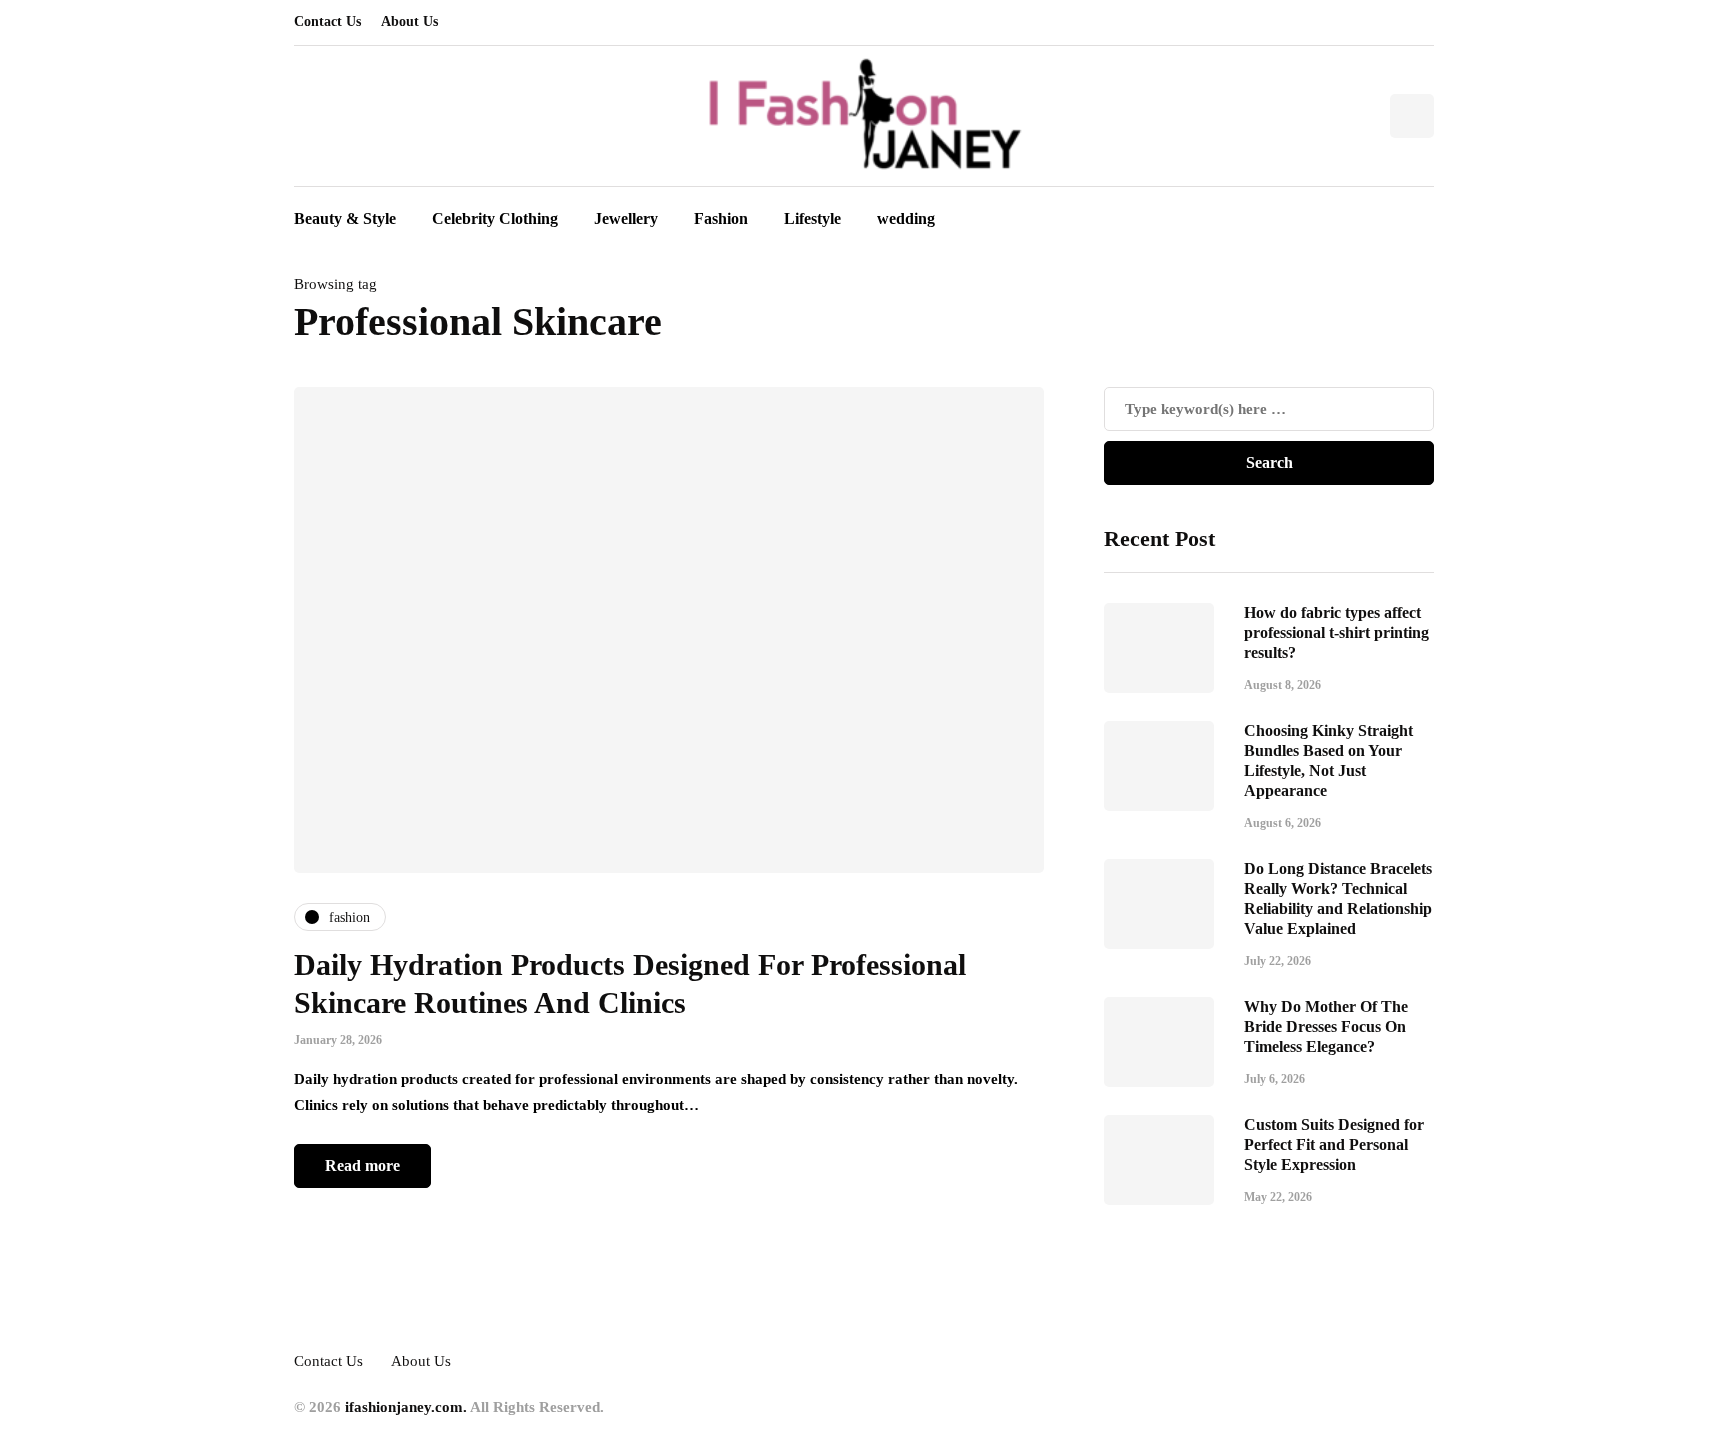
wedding (906, 218)
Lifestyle (812, 218)
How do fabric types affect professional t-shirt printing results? (1336, 632)
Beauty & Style (345, 218)
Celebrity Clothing (495, 218)
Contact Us (327, 21)
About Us (409, 21)
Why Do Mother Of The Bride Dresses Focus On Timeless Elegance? (1326, 1026)
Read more (362, 1165)
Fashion (721, 218)
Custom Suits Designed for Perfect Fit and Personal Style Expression (1334, 1144)
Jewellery (626, 218)
